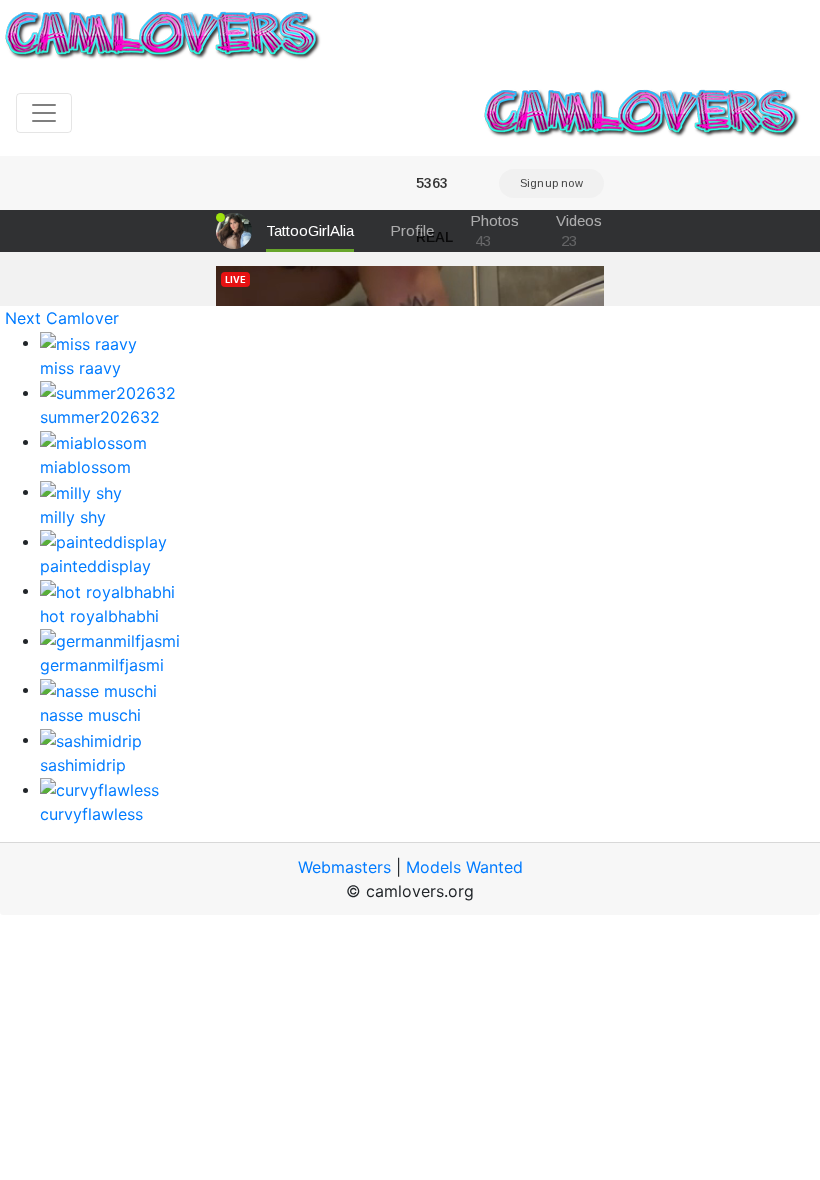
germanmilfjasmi (102, 665)
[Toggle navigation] (44, 113)
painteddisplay (95, 566)
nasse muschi (90, 715)
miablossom (85, 467)
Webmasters (344, 867)
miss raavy (80, 368)
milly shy (73, 517)
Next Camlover (62, 318)
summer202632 (100, 417)
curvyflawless (91, 814)
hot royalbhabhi (99, 616)
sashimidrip (83, 765)
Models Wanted (464, 867)
